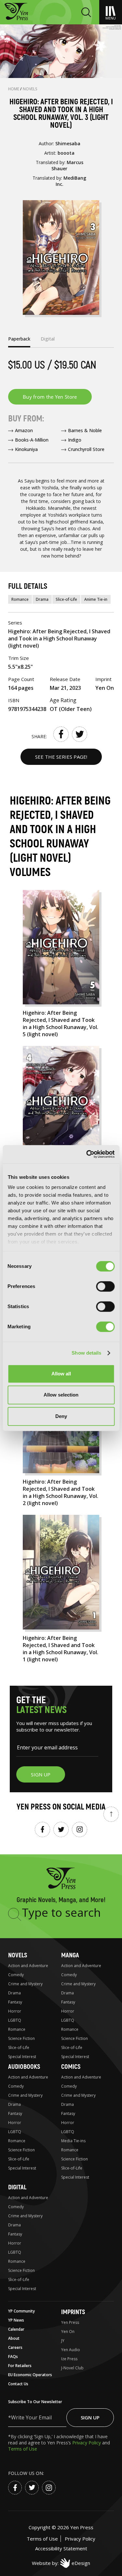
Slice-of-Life (66, 599)
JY (63, 2341)
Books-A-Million (32, 440)
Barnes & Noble (85, 430)
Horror (15, 2011)
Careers (15, 2347)
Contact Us (18, 2384)
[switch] (105, 1286)
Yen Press (70, 2322)
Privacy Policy (87, 2443)
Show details (86, 1353)
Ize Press (69, 2359)
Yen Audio (71, 2350)
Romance (20, 599)
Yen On (68, 2331)
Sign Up (90, 2417)
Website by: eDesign (61, 2563)
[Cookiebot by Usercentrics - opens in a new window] (87, 1154)
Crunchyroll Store (86, 449)
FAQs (13, 2357)
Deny (61, 1416)
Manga (70, 1955)
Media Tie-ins (73, 2141)
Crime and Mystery (25, 1984)
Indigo (75, 440)
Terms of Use (23, 2449)
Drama (42, 599)
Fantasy (15, 2002)
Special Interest (22, 2057)
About (14, 2338)
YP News (16, 2320)
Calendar (16, 2329)
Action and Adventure (28, 1966)
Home (14, 89)
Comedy (16, 1975)
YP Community (21, 2311)
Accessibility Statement (61, 2548)
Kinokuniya (26, 449)
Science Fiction (21, 2038)
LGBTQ (15, 2020)
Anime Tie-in (96, 599)
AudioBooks (24, 2067)
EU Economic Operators (30, 2375)
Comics (71, 2067)
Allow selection (61, 1395)
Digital (17, 2187)
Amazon (24, 430)
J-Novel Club (72, 2368)
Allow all (61, 1374)
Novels (30, 89)
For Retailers (20, 2366)
